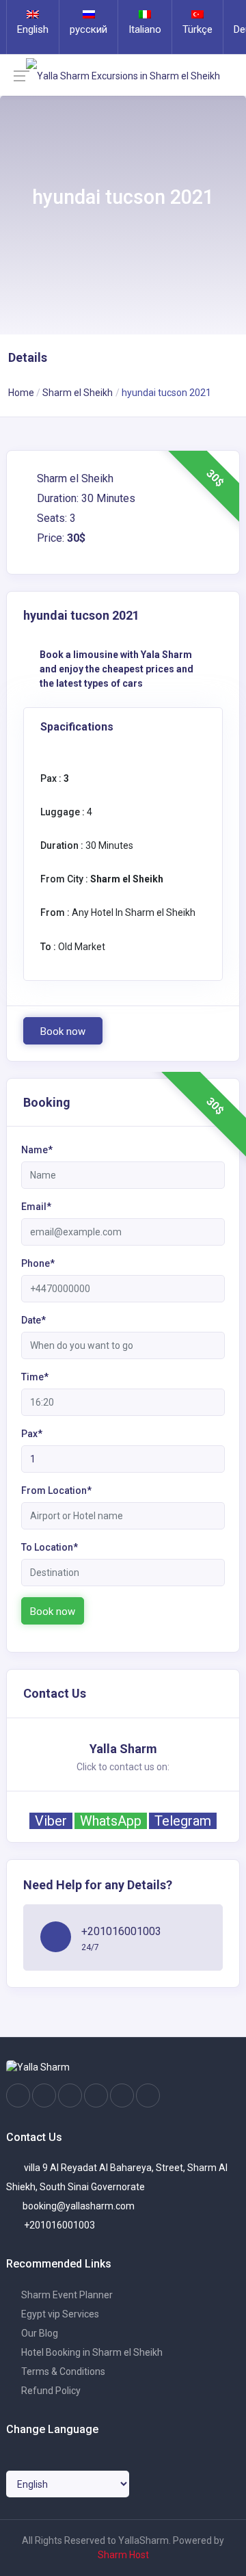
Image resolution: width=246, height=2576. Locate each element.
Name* (37, 1150)
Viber (51, 1821)
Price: (60, 538)
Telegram (183, 1821)
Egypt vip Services (59, 2314)
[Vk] (122, 2096)
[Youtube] (96, 2096)
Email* (36, 1207)
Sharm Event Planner (66, 2295)
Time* (35, 1377)
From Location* (56, 1490)
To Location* (50, 1547)
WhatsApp (111, 1821)
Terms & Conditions (62, 2371)
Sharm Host (123, 2555)
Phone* (38, 1263)
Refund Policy (50, 2391)
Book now (63, 1031)
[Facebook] (18, 2096)
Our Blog (39, 2333)
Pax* (32, 1434)
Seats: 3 (55, 518)
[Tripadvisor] (70, 2096)
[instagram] (44, 2096)
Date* (33, 1320)
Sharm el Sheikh (78, 393)
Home (21, 393)
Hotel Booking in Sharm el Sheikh (91, 2352)
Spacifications (77, 727)
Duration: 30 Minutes (85, 498)
